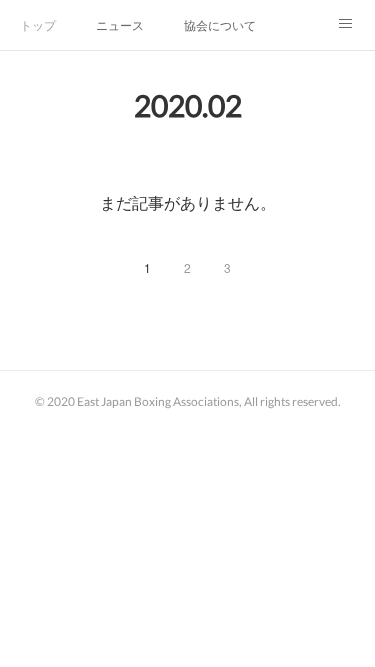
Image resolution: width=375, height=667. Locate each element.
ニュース (120, 24)
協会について (220, 24)
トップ (38, 24)
